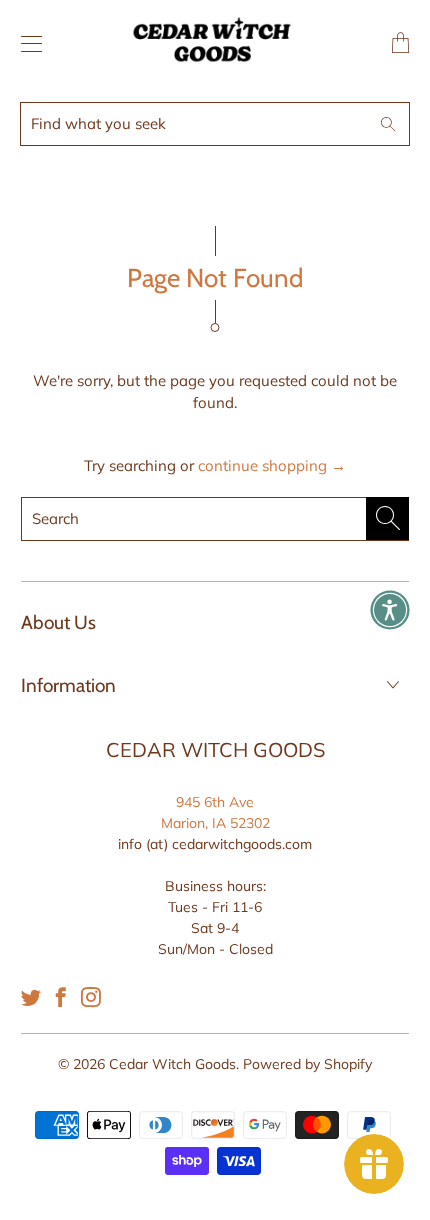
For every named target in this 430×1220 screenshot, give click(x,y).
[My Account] (26, 43)
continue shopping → (272, 465)
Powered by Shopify (307, 1064)
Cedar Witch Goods (172, 1064)
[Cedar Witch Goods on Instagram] (91, 997)
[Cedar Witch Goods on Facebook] (61, 997)
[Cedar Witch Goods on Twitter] (31, 997)
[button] (390, 610)
